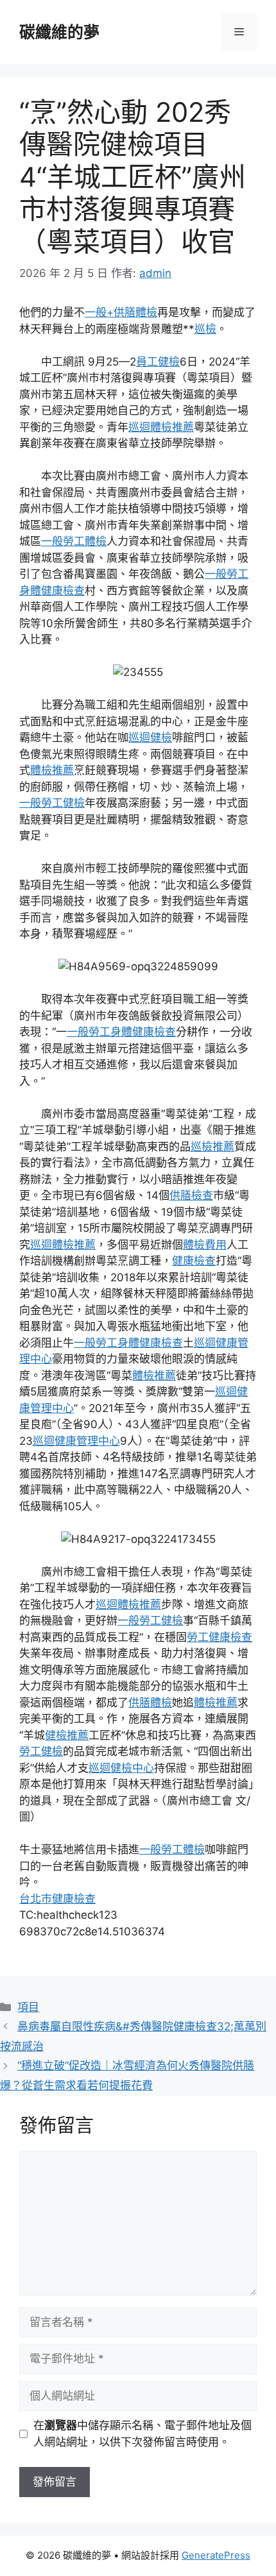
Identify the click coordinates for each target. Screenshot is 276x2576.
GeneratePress (216, 2555)
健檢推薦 (67, 1735)
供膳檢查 (191, 1195)
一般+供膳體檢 (121, 312)
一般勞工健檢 (52, 803)
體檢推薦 (52, 770)
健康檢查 (194, 1261)
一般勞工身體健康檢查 (121, 1032)
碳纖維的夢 (59, 32)
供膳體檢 (150, 1703)
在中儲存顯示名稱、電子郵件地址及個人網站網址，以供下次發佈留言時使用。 (142, 2434)
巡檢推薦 (212, 1147)
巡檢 (205, 329)
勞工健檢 (41, 1751)
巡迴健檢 (150, 737)
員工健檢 (158, 362)
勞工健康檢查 (220, 1637)
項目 (28, 2007)
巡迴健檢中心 (121, 1768)
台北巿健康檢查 (57, 1899)
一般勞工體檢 (74, 541)
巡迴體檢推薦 (161, 427)
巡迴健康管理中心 (76, 1441)
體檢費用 (205, 1245)
